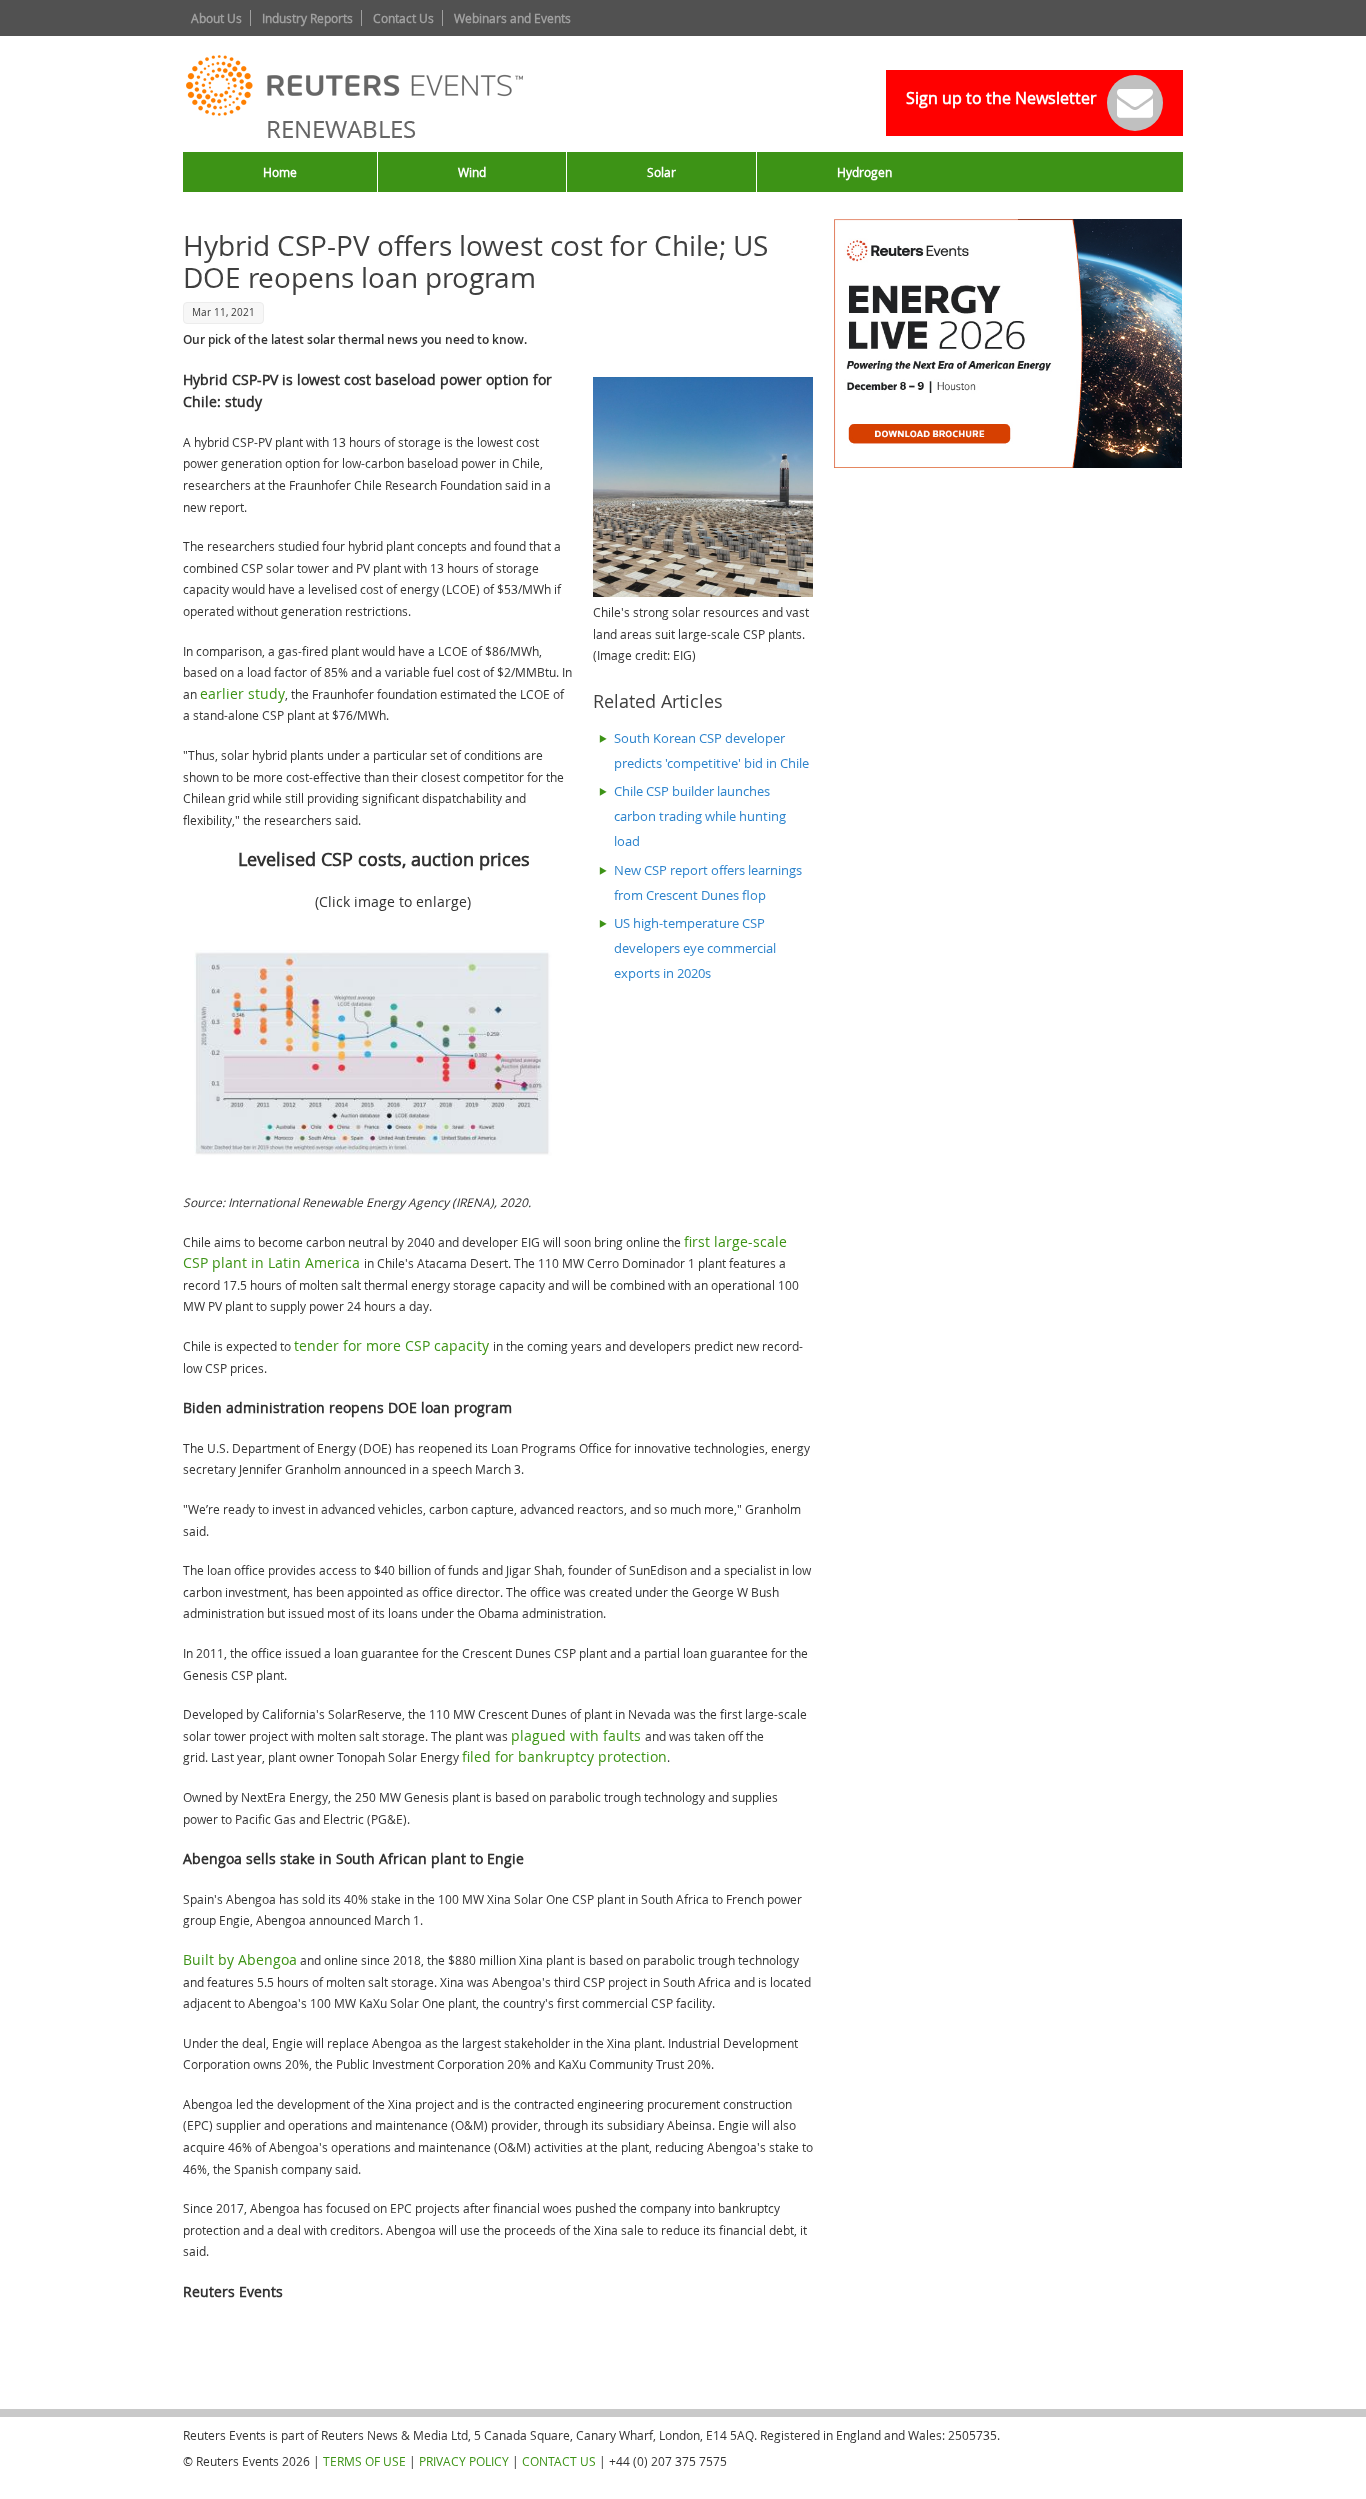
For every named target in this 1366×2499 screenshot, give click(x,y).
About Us (216, 18)
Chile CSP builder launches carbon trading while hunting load (700, 816)
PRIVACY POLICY (464, 2461)
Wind (472, 172)
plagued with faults (578, 1735)
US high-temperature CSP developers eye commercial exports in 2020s (695, 948)
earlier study (242, 693)
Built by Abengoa (240, 1959)
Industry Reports (307, 18)
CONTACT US (559, 2461)
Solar (661, 172)
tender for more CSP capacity (393, 1345)
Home (280, 172)
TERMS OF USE (364, 2461)
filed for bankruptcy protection (564, 1756)
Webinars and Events (512, 18)
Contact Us (403, 18)
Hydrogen (864, 172)
